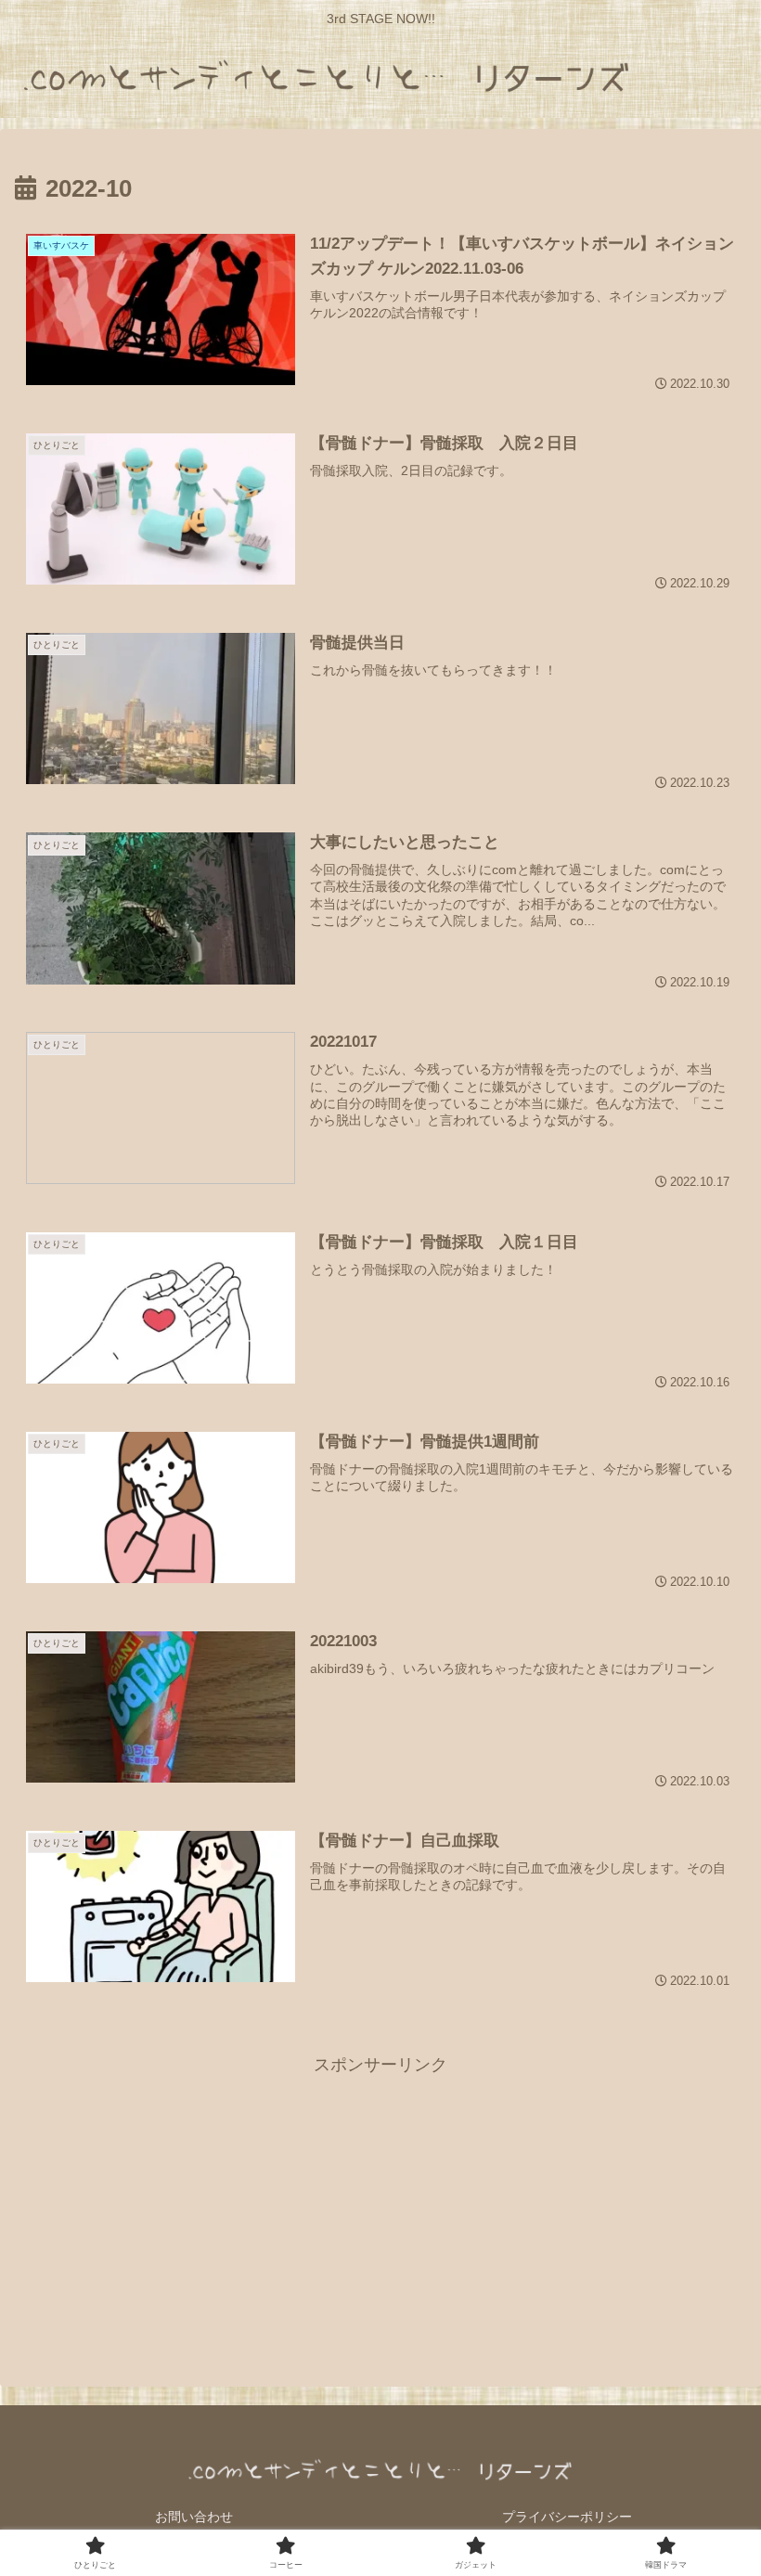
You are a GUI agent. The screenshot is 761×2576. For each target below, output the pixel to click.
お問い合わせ (194, 2517)
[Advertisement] (380, 2210)
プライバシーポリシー (567, 2517)
